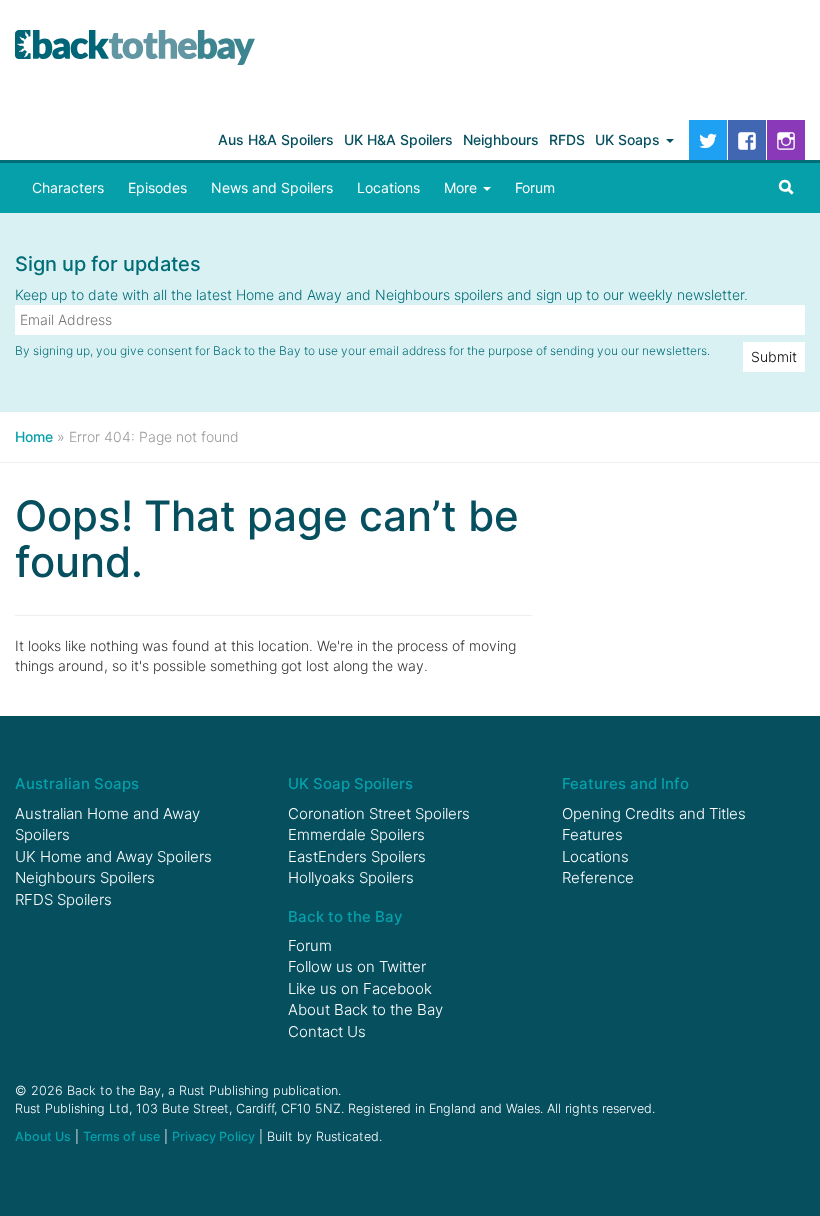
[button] (786, 188)
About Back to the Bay (365, 1009)
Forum (535, 187)
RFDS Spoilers (63, 899)
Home (34, 436)
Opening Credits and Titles (654, 813)
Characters (68, 187)
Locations (388, 187)
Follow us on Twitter (357, 966)
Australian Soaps (77, 783)
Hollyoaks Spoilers (351, 877)
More (462, 187)
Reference (598, 877)
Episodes (157, 187)
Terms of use (121, 1136)
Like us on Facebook (360, 988)
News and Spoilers (272, 187)
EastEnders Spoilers (357, 856)
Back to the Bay (135, 47)
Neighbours (501, 139)
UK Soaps (629, 139)
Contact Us (327, 1031)
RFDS (567, 139)
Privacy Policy (213, 1136)
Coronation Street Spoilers (379, 813)
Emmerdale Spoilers (356, 834)
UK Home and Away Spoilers (113, 856)
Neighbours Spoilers (85, 877)
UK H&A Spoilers (398, 139)
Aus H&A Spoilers (276, 139)
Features (592, 834)
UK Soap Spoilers (350, 783)
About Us (43, 1136)
